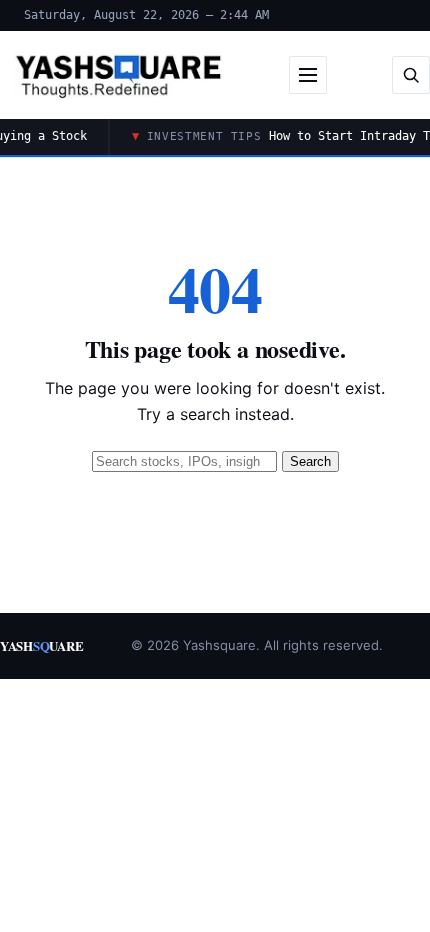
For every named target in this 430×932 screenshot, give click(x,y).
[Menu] (308, 75)
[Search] (411, 75)
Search (310, 461)
